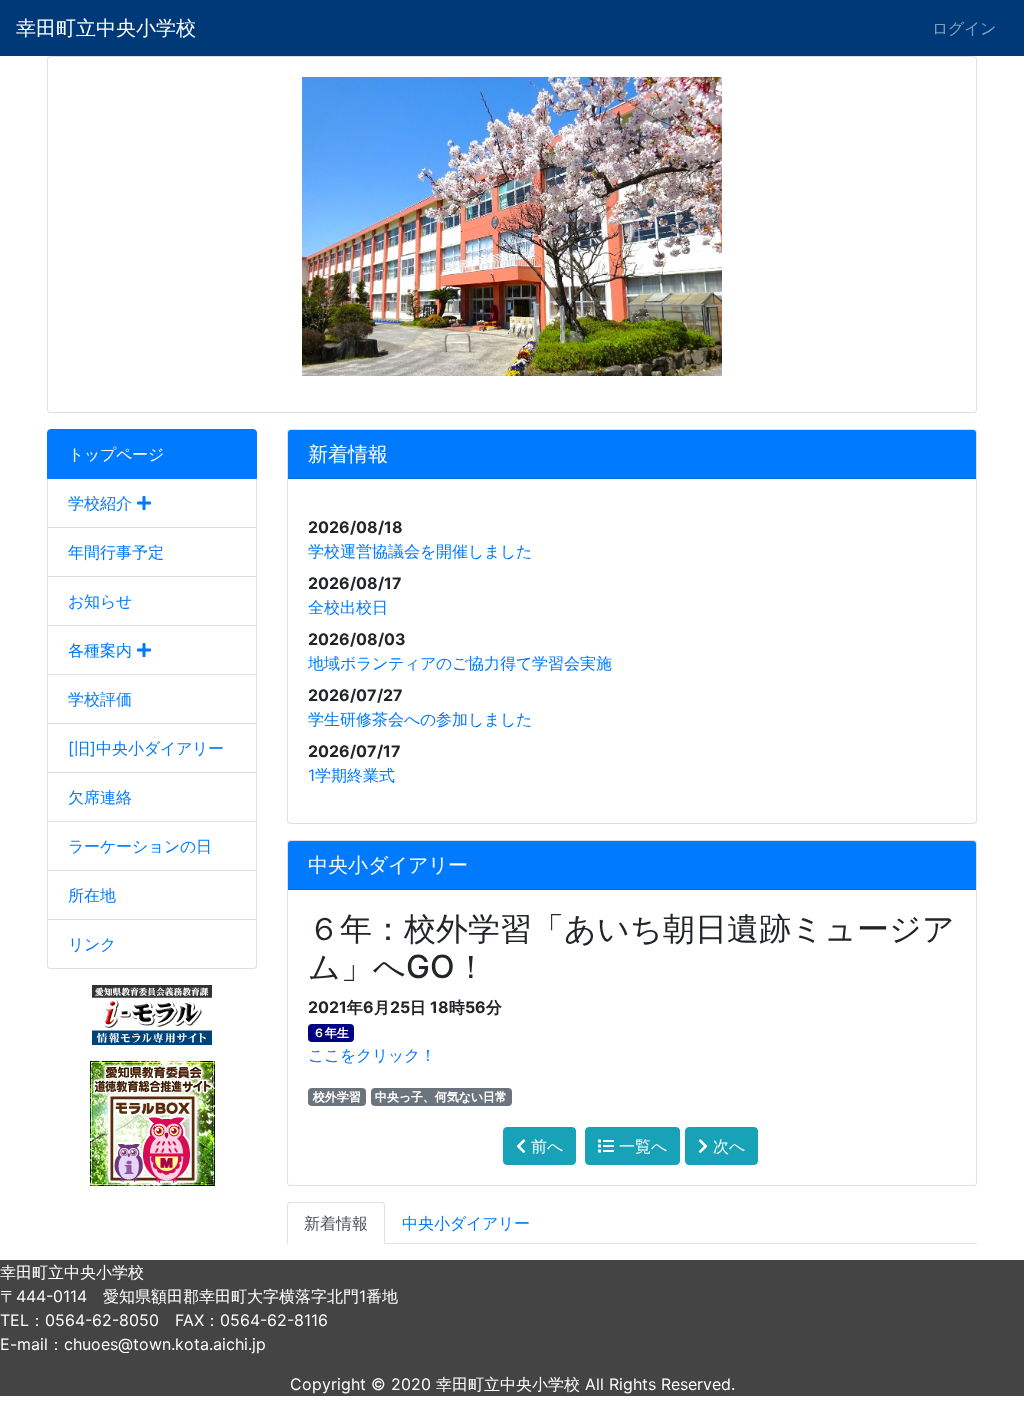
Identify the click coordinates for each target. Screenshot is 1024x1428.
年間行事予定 (116, 552)
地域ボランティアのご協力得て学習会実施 (460, 663)
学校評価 (100, 699)
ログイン (964, 28)
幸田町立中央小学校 (106, 28)
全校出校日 (348, 607)
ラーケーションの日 (140, 846)
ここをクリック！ (372, 1055)
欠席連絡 (100, 797)
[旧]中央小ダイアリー (146, 748)
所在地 (92, 895)
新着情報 (336, 1223)
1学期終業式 (351, 775)
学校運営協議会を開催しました (420, 551)
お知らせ (100, 601)
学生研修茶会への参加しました (420, 719)
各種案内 (102, 650)
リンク (92, 944)
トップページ (116, 454)
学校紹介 (102, 503)
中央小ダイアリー (466, 1223)
